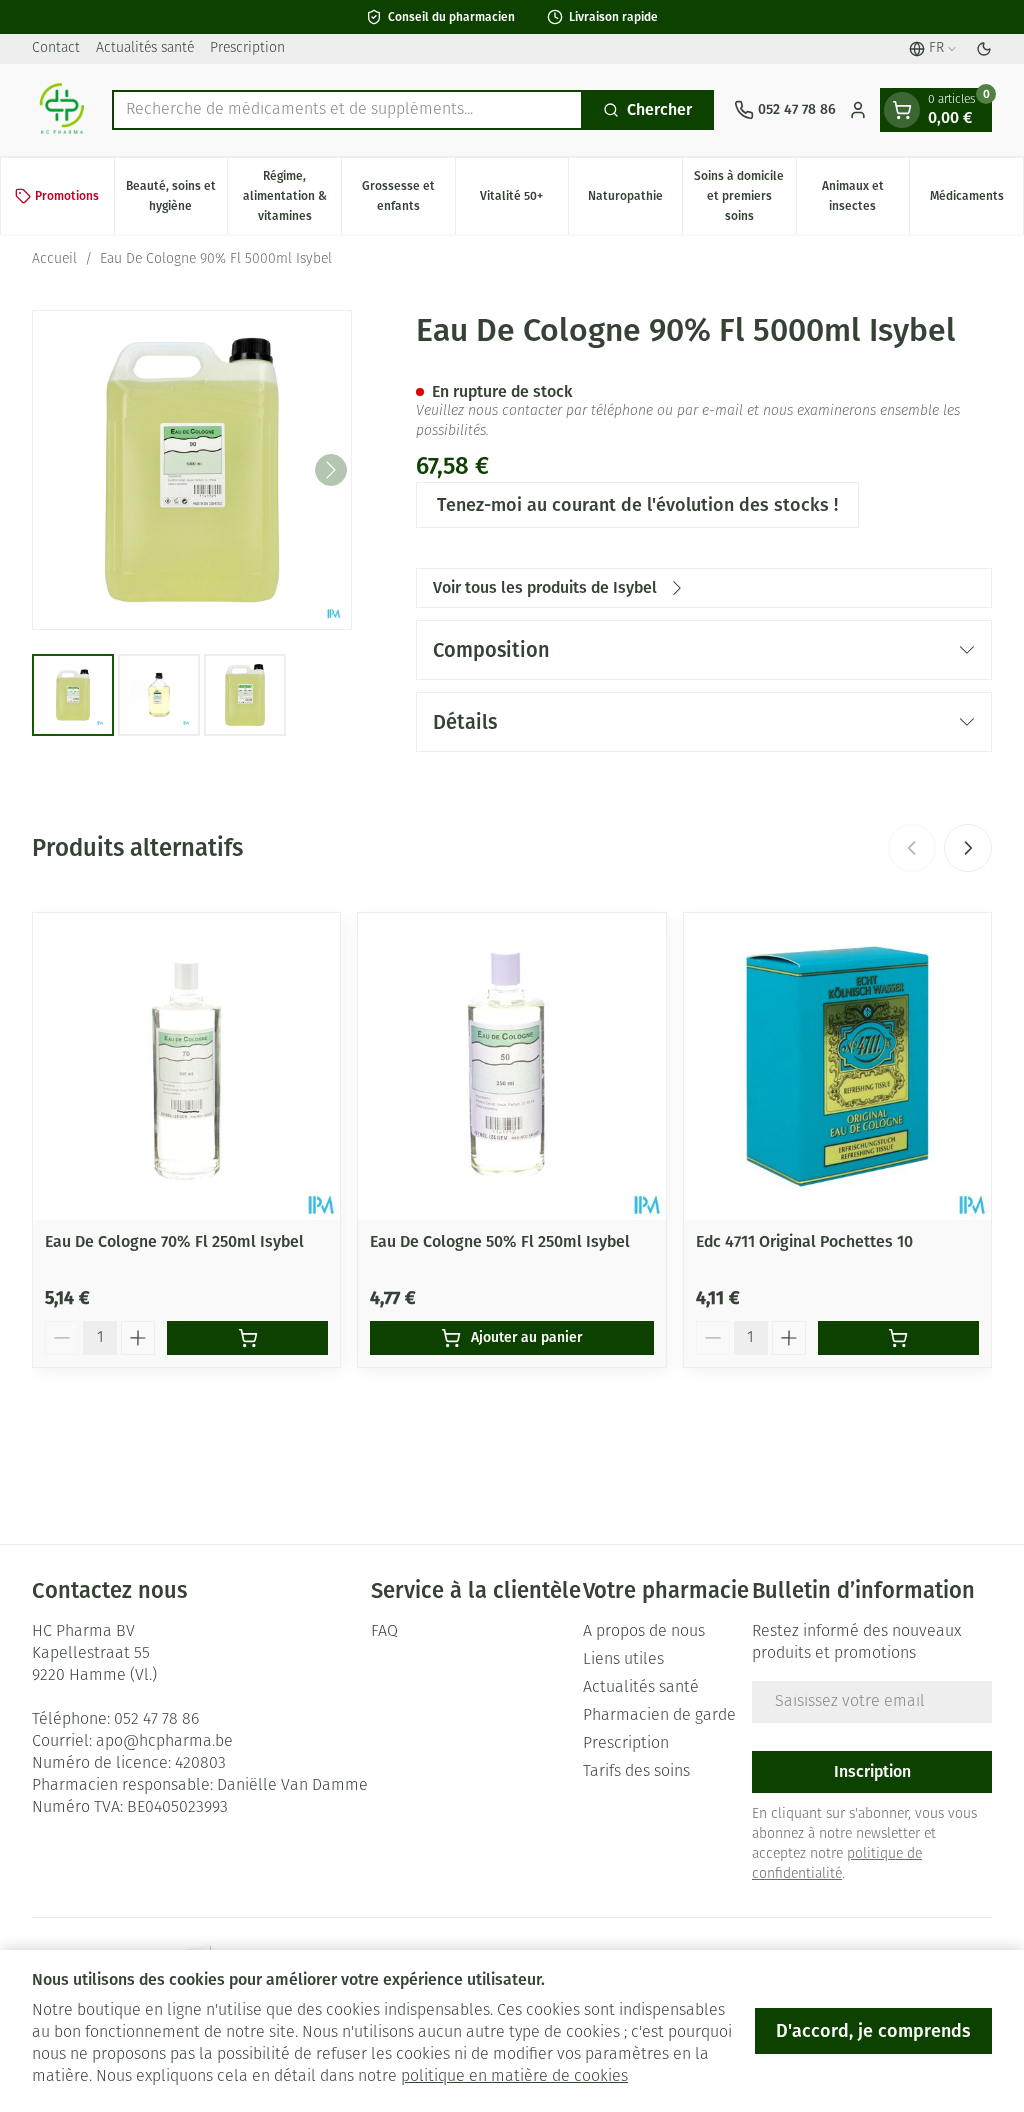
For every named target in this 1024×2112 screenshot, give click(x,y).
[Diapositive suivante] (968, 848)
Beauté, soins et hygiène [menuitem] (176, 196)
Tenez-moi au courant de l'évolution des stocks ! (637, 505)
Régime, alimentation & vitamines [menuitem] (292, 196)
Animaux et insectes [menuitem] (865, 196)
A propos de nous (644, 1632)
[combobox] (347, 110)
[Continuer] (331, 470)
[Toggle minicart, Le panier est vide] (902, 110)
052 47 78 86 (156, 1720)
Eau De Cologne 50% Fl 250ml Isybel (500, 1241)
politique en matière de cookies (514, 2077)
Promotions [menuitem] (67, 196)
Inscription (872, 1771)
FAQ (384, 1632)
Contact (56, 48)
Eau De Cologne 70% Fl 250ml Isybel (174, 1241)
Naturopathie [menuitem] (635, 201)
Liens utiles (623, 1660)
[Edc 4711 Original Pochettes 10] (837, 1066)
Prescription (247, 48)
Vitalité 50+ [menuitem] (524, 201)
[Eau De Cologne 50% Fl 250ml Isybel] (511, 1066)
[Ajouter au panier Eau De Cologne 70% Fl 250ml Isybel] (247, 1338)
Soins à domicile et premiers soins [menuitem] (744, 196)
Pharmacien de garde (659, 1716)
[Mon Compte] (858, 110)
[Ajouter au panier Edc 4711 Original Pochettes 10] (898, 1338)
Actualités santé (145, 48)
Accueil (54, 259)
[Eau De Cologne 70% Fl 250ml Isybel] (186, 1066)
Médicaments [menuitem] (976, 201)
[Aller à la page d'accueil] (62, 110)
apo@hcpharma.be (164, 1742)
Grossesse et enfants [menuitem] (408, 196)
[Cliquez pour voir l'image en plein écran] (192, 470)
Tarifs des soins (636, 1772)
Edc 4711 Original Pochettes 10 (804, 1241)
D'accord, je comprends (873, 2031)
